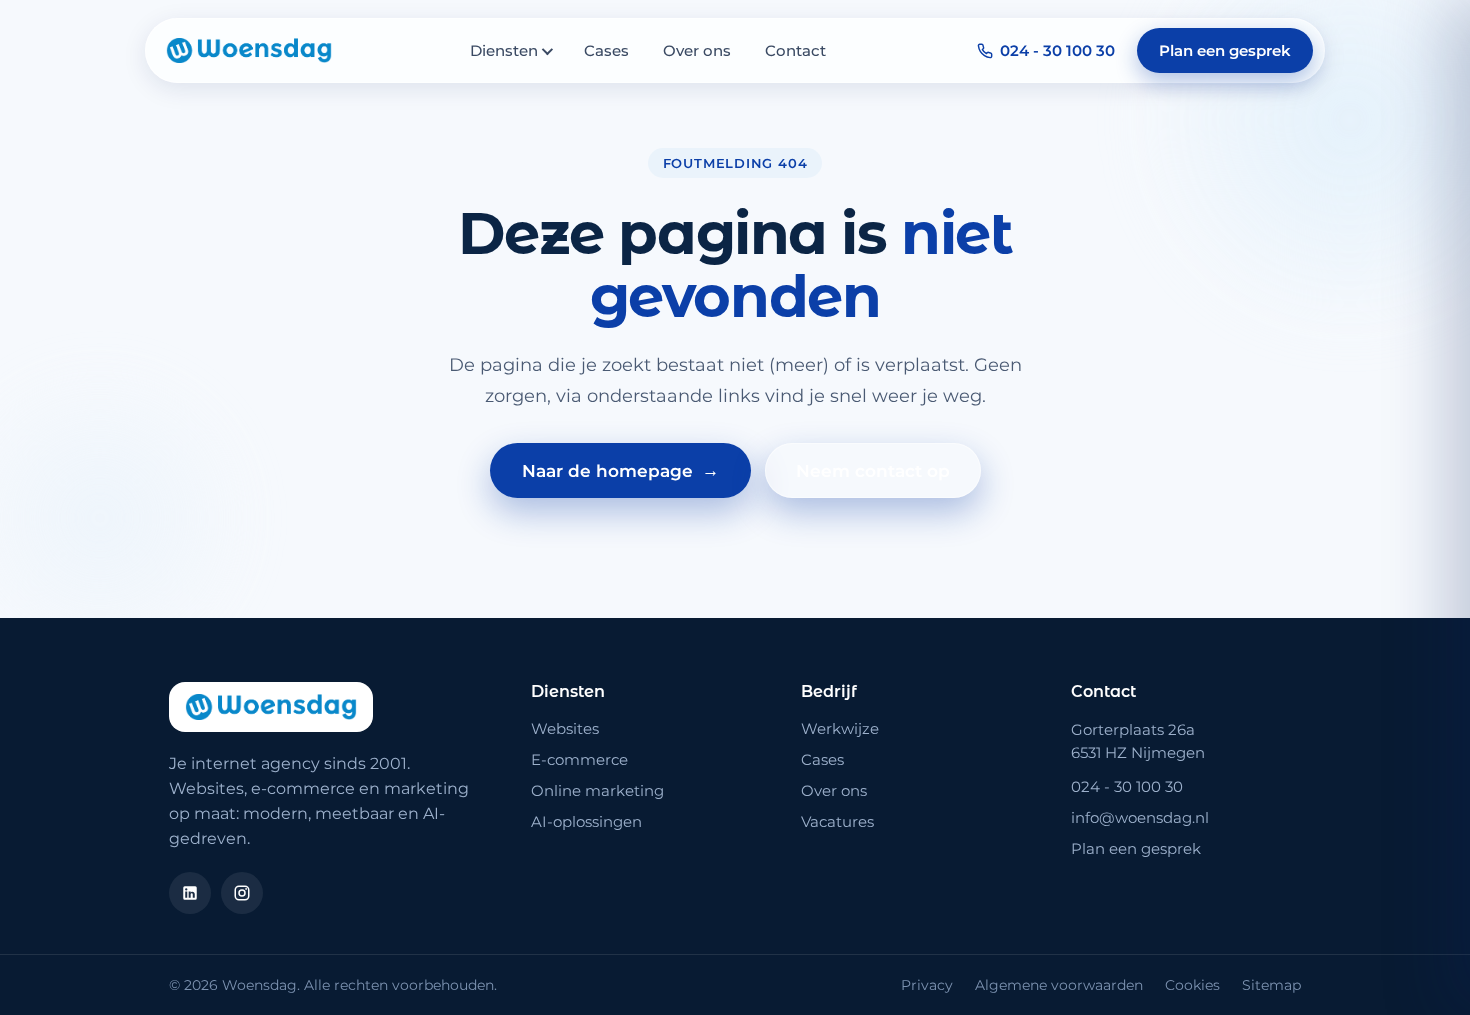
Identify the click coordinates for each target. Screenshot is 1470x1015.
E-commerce (579, 759)
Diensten (504, 50)
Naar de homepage (620, 470)
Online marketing (597, 790)
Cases (606, 50)
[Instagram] (242, 893)
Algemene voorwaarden (1059, 985)
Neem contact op (873, 471)
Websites (565, 728)
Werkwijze (840, 728)
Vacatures (837, 821)
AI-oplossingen (586, 821)
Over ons (697, 50)
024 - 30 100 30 (1057, 50)
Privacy (927, 985)
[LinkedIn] (190, 893)
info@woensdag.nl (1140, 817)
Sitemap (1271, 985)
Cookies (1192, 985)
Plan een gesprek (1225, 50)
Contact (795, 50)
